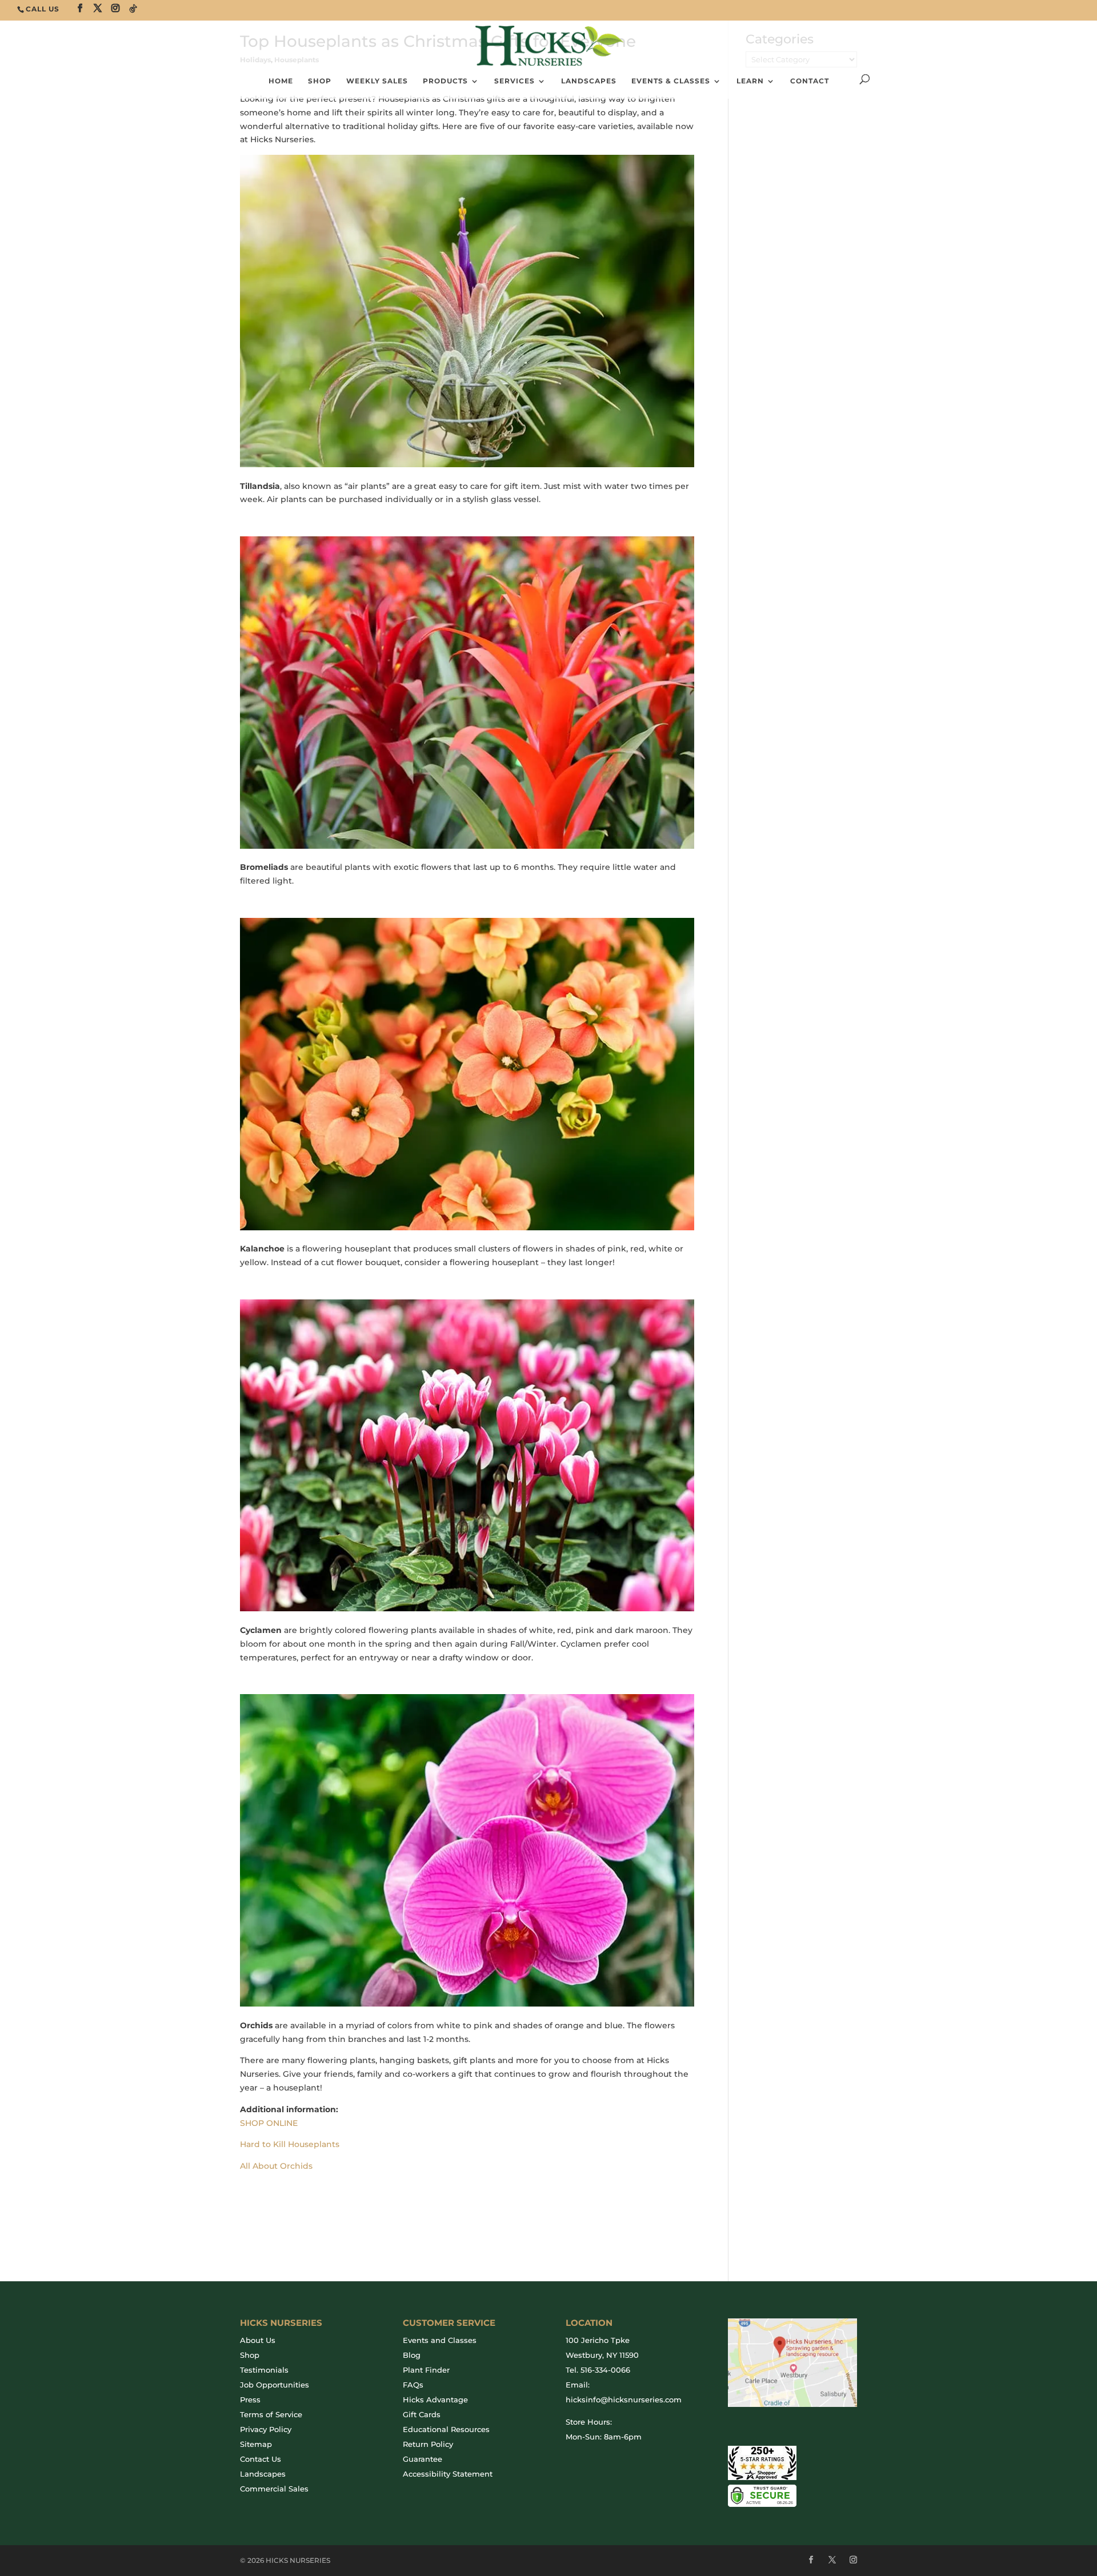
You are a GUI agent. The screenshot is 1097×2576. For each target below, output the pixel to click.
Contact (810, 81)
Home (281, 81)
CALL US (43, 9)
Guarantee (423, 2459)
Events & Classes (671, 81)
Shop (250, 2355)
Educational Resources (446, 2429)
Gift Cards (422, 2414)
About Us (258, 2340)
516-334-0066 (605, 2370)
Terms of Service (271, 2414)
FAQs (413, 2385)
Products (445, 81)
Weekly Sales (377, 81)
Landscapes (589, 81)
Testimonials (264, 2370)
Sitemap (256, 2444)
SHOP (320, 81)
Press (250, 2400)
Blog (412, 2355)
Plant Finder (426, 2370)
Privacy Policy (266, 2429)
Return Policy (428, 2444)
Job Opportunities (275, 2385)
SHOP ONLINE (269, 2123)
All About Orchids (276, 2166)
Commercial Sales (274, 2489)
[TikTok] (133, 9)
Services (515, 81)
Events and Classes (440, 2340)
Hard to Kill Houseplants (290, 2144)
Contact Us (261, 2459)
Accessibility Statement (448, 2474)
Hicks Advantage (435, 2400)
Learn (750, 81)
